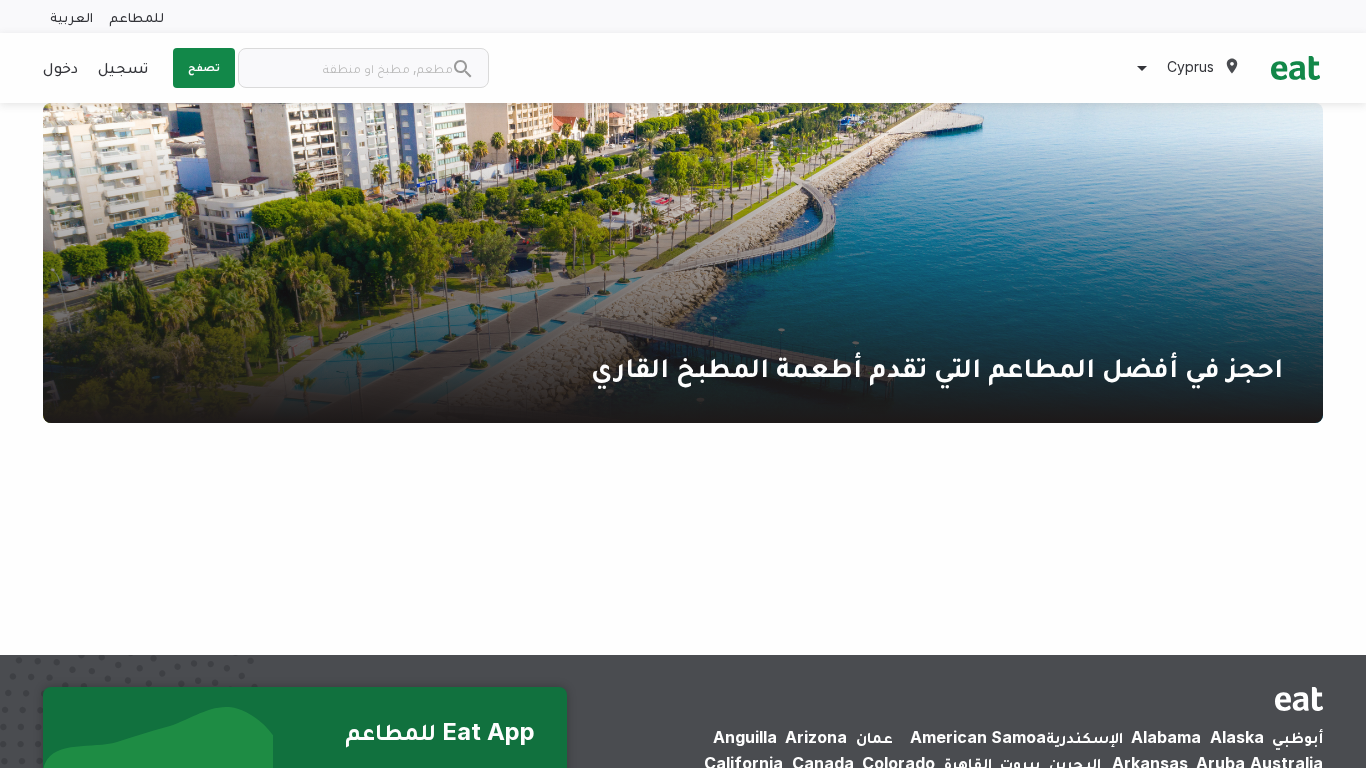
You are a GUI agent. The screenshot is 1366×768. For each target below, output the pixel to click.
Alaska (1237, 737)
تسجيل (123, 67)
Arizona (816, 737)
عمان (874, 737)
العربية (71, 16)
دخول (60, 67)
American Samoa (978, 737)
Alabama (1166, 737)
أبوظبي (1297, 737)
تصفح (204, 67)
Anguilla (745, 737)
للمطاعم (136, 16)
